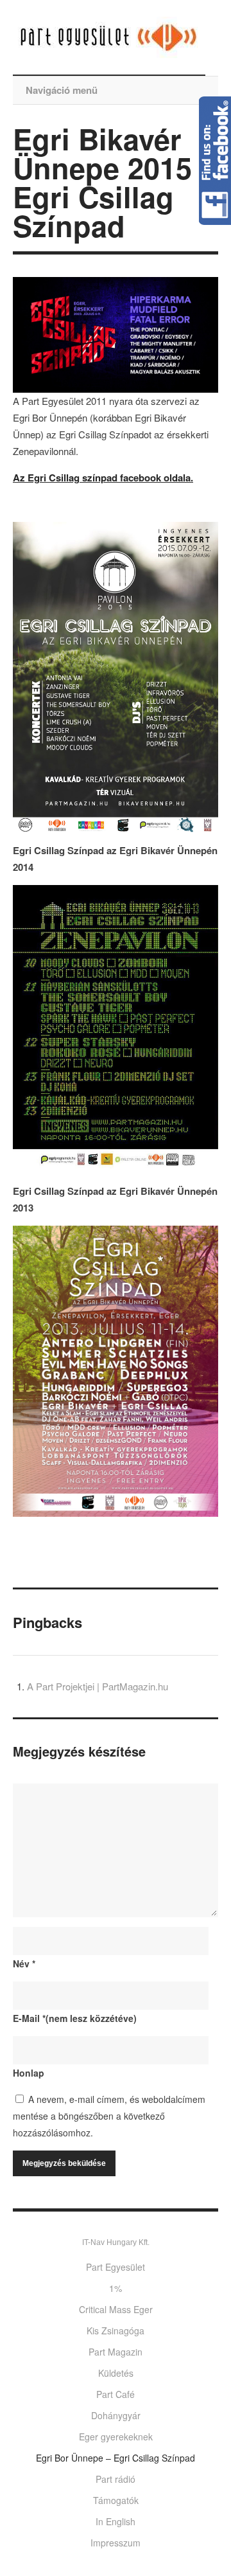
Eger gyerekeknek (116, 2437)
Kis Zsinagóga (116, 2330)
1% (116, 2288)
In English (116, 2521)
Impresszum (116, 2543)
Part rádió (116, 2479)
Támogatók (116, 2500)
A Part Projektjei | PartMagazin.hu (98, 1686)
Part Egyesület (116, 2267)
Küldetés (116, 2373)
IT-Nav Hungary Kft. (116, 2242)
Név (24, 1963)
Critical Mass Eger (116, 2309)
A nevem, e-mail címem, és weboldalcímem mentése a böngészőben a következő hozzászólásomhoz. (109, 2116)
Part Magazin (116, 2352)
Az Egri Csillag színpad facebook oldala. (103, 478)
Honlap (29, 2073)
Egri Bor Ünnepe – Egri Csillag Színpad (116, 2458)
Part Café (116, 2394)
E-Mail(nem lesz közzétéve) (75, 2018)
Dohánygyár (116, 2415)
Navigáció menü (62, 90)
